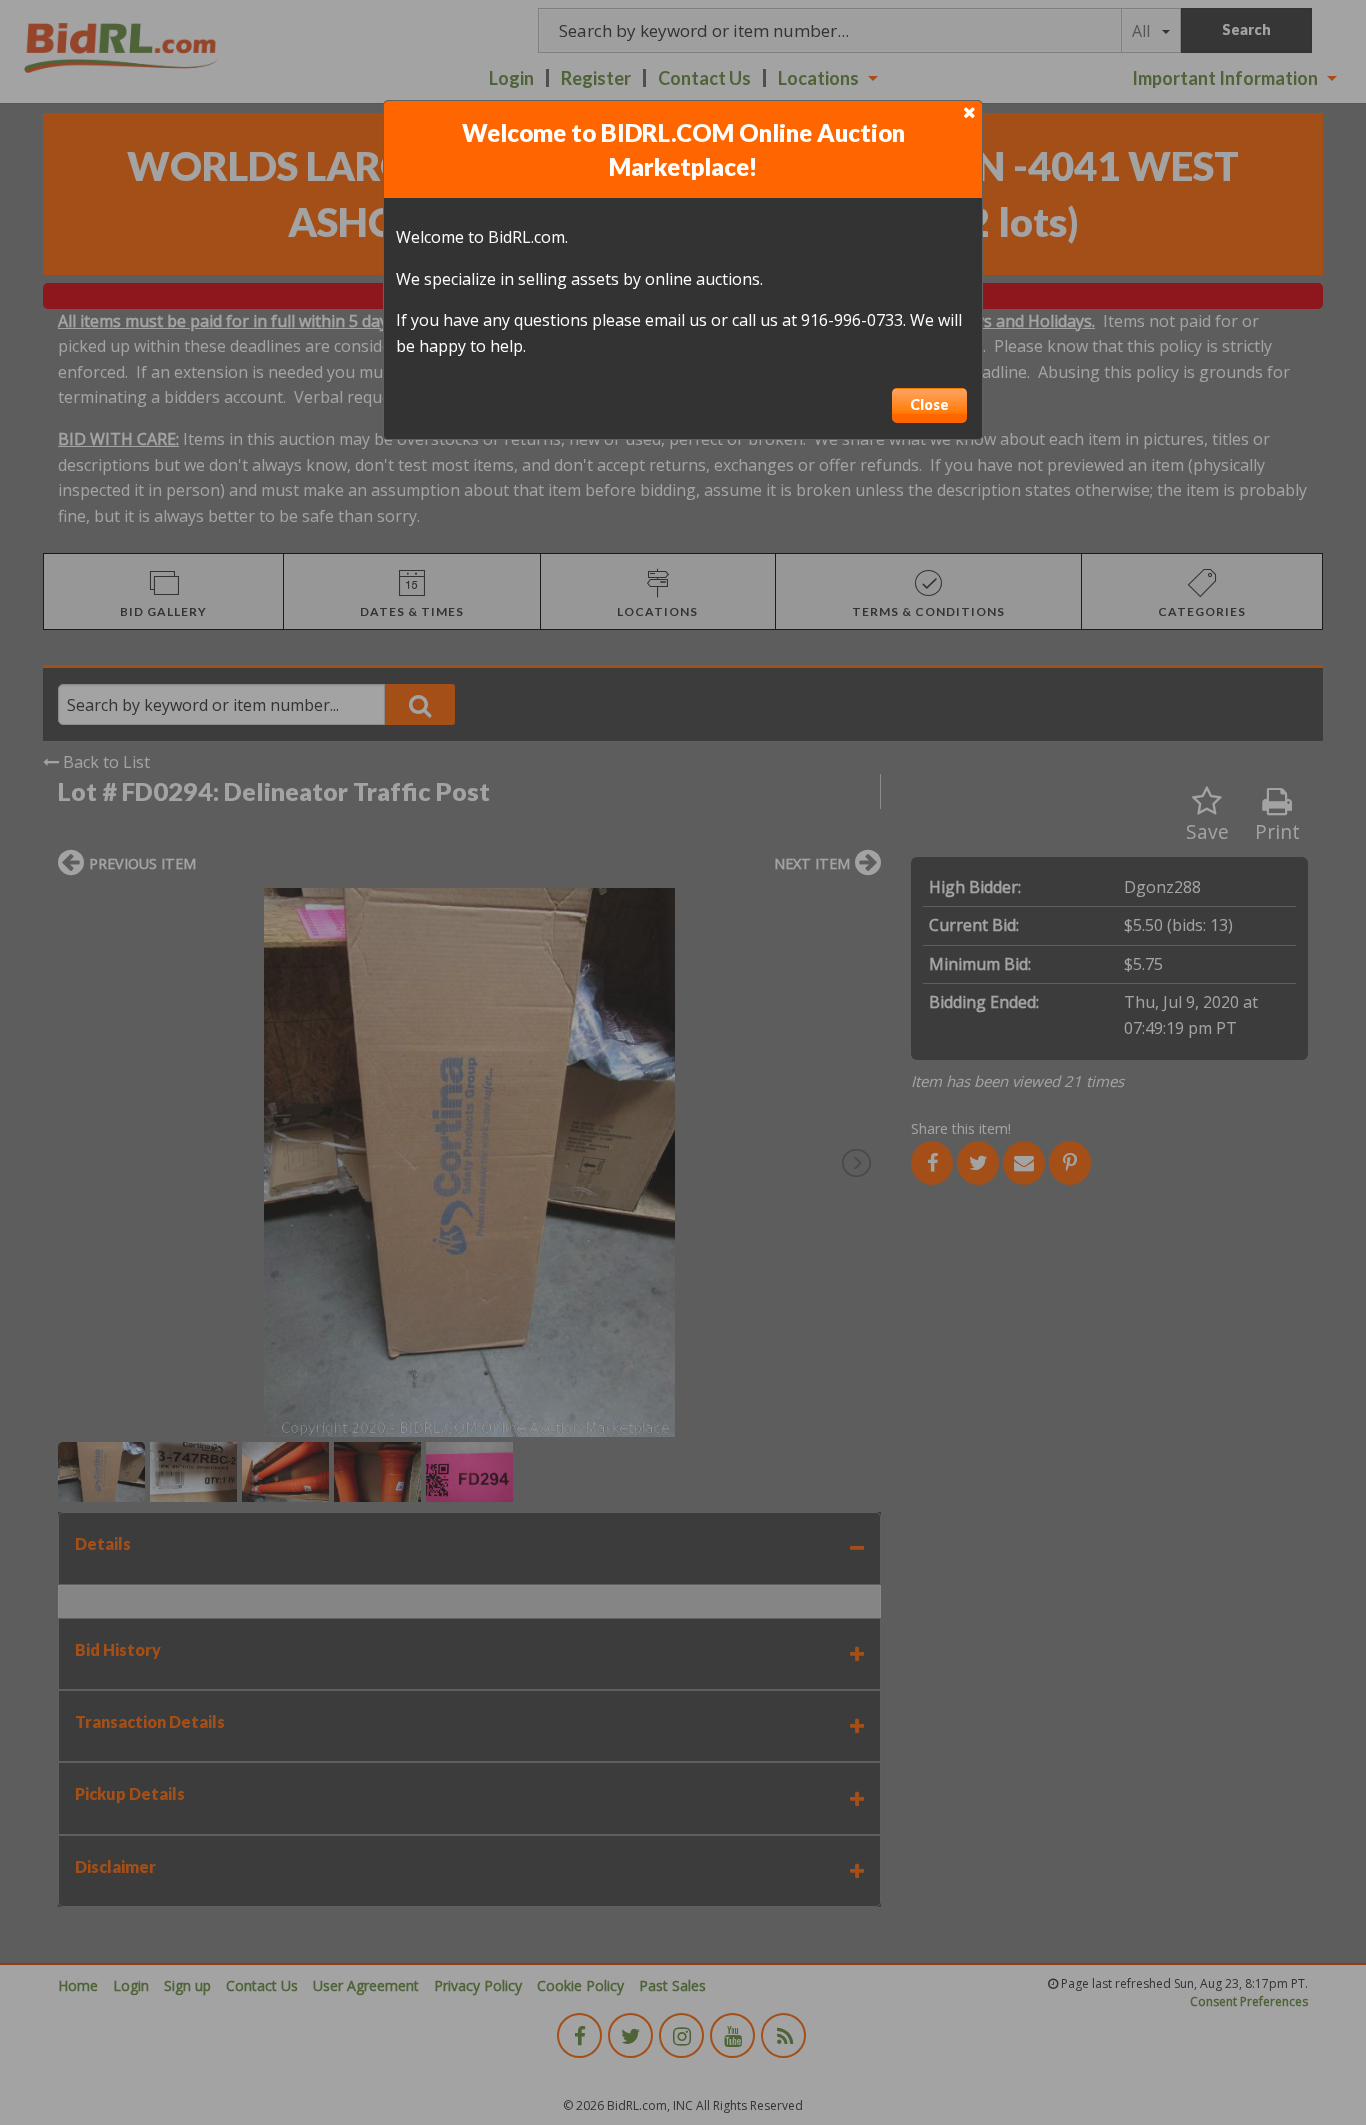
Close (929, 404)
